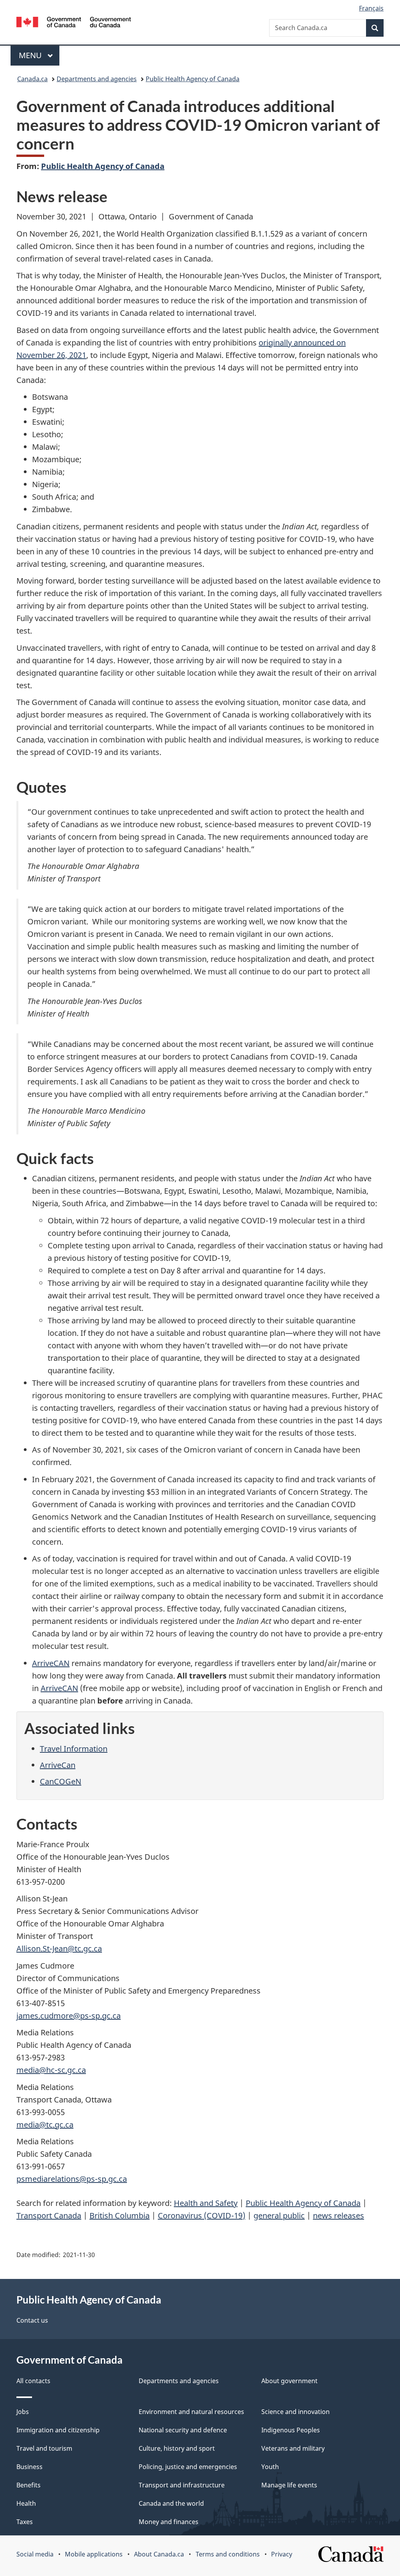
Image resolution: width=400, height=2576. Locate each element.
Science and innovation (296, 2412)
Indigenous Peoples (291, 2430)
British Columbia (120, 2216)
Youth (270, 2467)
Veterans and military (293, 2448)
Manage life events (289, 2485)
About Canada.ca (159, 2554)
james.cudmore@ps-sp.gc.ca (69, 2016)
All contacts (33, 2381)
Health (26, 2503)
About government (289, 2381)
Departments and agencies (97, 79)
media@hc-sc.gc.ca (51, 2070)
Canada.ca (32, 79)
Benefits (29, 2485)
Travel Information (74, 1749)
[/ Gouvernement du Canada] (74, 23)
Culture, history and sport (177, 2448)
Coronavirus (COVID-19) (202, 2216)
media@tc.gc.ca (45, 2125)
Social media (35, 2554)
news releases (338, 2216)
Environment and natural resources (191, 2412)
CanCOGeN (61, 1781)
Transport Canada (49, 2216)
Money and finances (169, 2522)
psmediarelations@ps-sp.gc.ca (72, 2179)
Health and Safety (206, 2203)
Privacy (282, 2554)
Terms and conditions (228, 2554)
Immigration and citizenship (58, 2430)
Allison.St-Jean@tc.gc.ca (59, 1948)
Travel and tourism (44, 2448)
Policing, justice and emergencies (188, 2467)
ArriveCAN (51, 1663)
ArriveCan (58, 1765)
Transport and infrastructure (182, 2485)
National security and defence (183, 2430)
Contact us (32, 2320)
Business (29, 2467)
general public (279, 2216)
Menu (31, 55)
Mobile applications (94, 2554)
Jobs (23, 2412)
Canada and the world (171, 2503)
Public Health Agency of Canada (193, 79)
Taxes (25, 2522)
